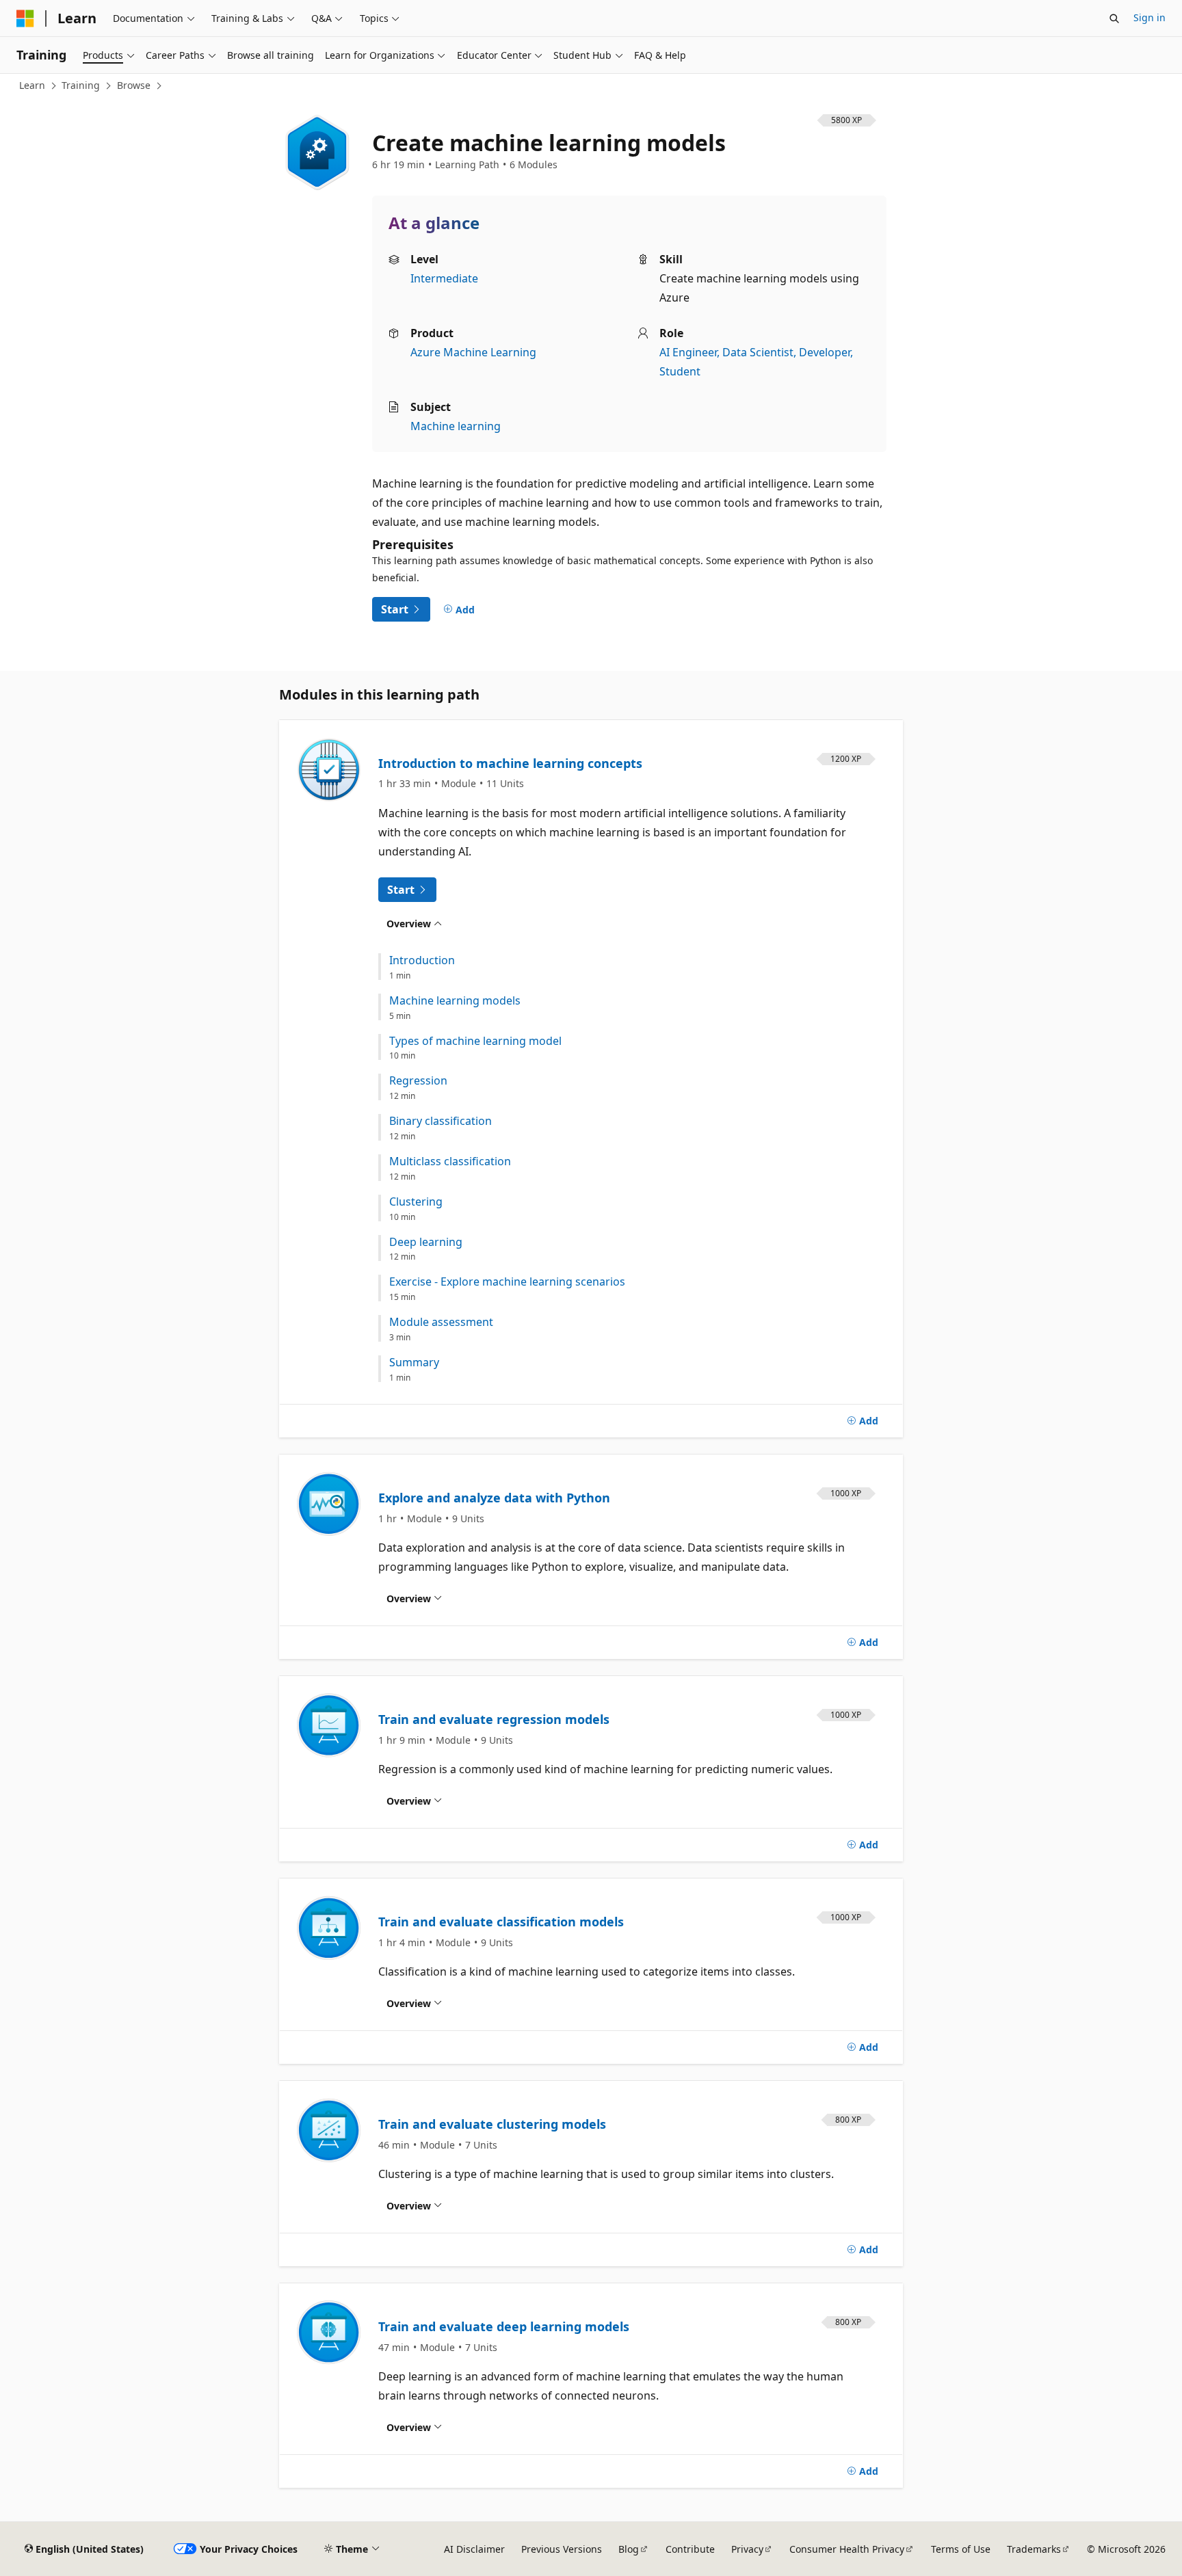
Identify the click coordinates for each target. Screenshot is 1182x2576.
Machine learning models (455, 1001)
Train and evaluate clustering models (492, 2124)
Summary (414, 1363)
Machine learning (456, 426)
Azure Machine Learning (473, 352)
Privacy (747, 2549)
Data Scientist (758, 352)
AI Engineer (688, 352)
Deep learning (426, 1242)
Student (680, 371)
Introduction (422, 960)
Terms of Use (961, 2549)
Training (81, 85)
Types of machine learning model (475, 1041)
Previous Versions (562, 2549)
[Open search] (1114, 18)
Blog (629, 2549)
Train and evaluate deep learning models (504, 2326)
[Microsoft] (25, 18)
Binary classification (441, 1121)
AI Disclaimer (474, 2549)
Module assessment (441, 1322)
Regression (418, 1081)
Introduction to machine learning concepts (510, 763)
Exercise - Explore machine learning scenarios (507, 1282)
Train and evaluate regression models (494, 1719)
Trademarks (1034, 2549)
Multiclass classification (450, 1161)
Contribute (690, 2549)
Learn (32, 85)
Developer (825, 352)
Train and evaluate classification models (501, 1922)
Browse (134, 85)
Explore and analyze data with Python (494, 1498)
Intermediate (444, 278)
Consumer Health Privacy (847, 2549)
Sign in (1150, 17)
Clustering (416, 1202)
